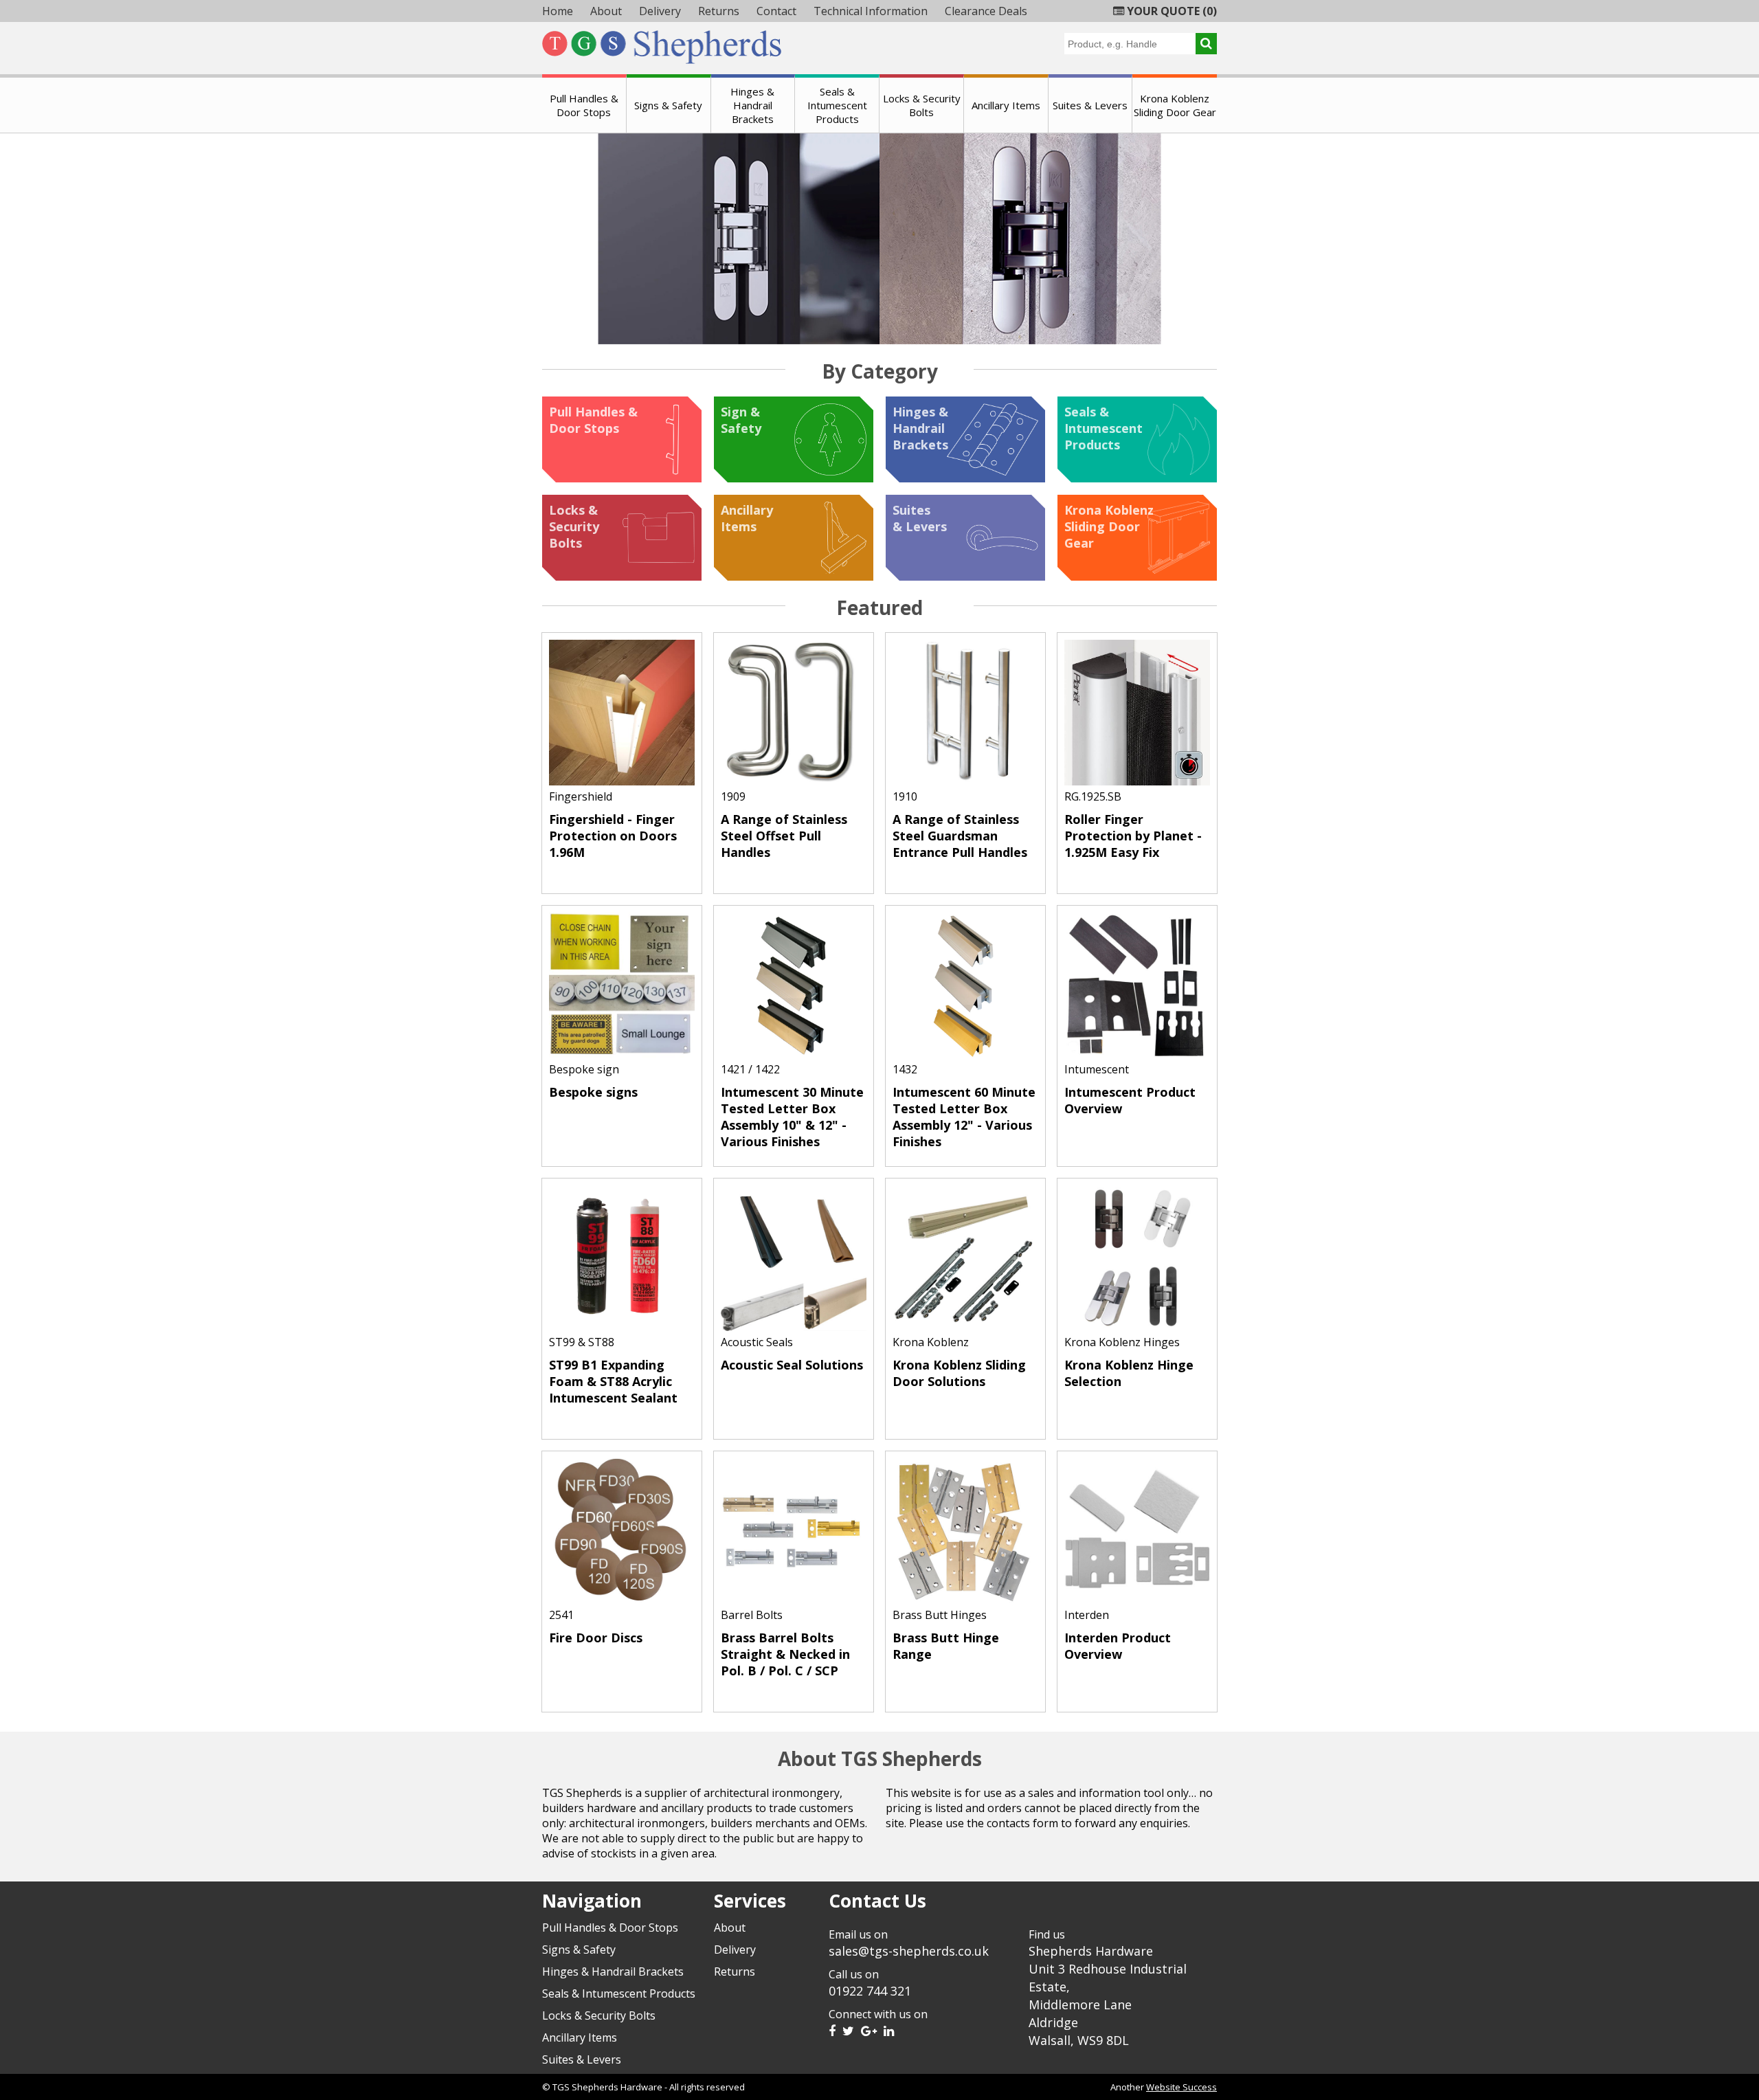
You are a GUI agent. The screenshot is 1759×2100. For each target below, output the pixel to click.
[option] (879, 239)
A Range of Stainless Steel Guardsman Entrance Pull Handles (960, 836)
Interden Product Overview (1118, 1646)
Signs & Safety (668, 105)
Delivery (660, 11)
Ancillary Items (1006, 105)
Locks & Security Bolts (922, 105)
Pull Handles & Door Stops (584, 105)
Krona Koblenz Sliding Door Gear (1175, 105)
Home (558, 11)
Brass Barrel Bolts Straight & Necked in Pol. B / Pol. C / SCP (785, 1654)
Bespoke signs (593, 1092)
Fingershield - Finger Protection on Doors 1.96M (613, 836)
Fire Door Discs (596, 1638)
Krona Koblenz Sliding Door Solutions (959, 1373)
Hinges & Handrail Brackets (752, 105)
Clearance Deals (986, 11)
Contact (776, 11)
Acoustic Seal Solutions (792, 1365)
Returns (719, 11)
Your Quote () (1170, 11)
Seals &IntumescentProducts (1103, 428)
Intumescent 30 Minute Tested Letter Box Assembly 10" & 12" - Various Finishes (792, 1117)
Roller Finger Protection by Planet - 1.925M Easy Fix (1133, 836)
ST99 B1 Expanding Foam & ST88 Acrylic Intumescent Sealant (613, 1381)
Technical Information (871, 11)
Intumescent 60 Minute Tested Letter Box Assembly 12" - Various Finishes (964, 1117)
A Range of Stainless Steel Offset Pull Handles (784, 836)
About (606, 11)
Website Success (1181, 2087)
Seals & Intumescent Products (837, 105)
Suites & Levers (1090, 105)
